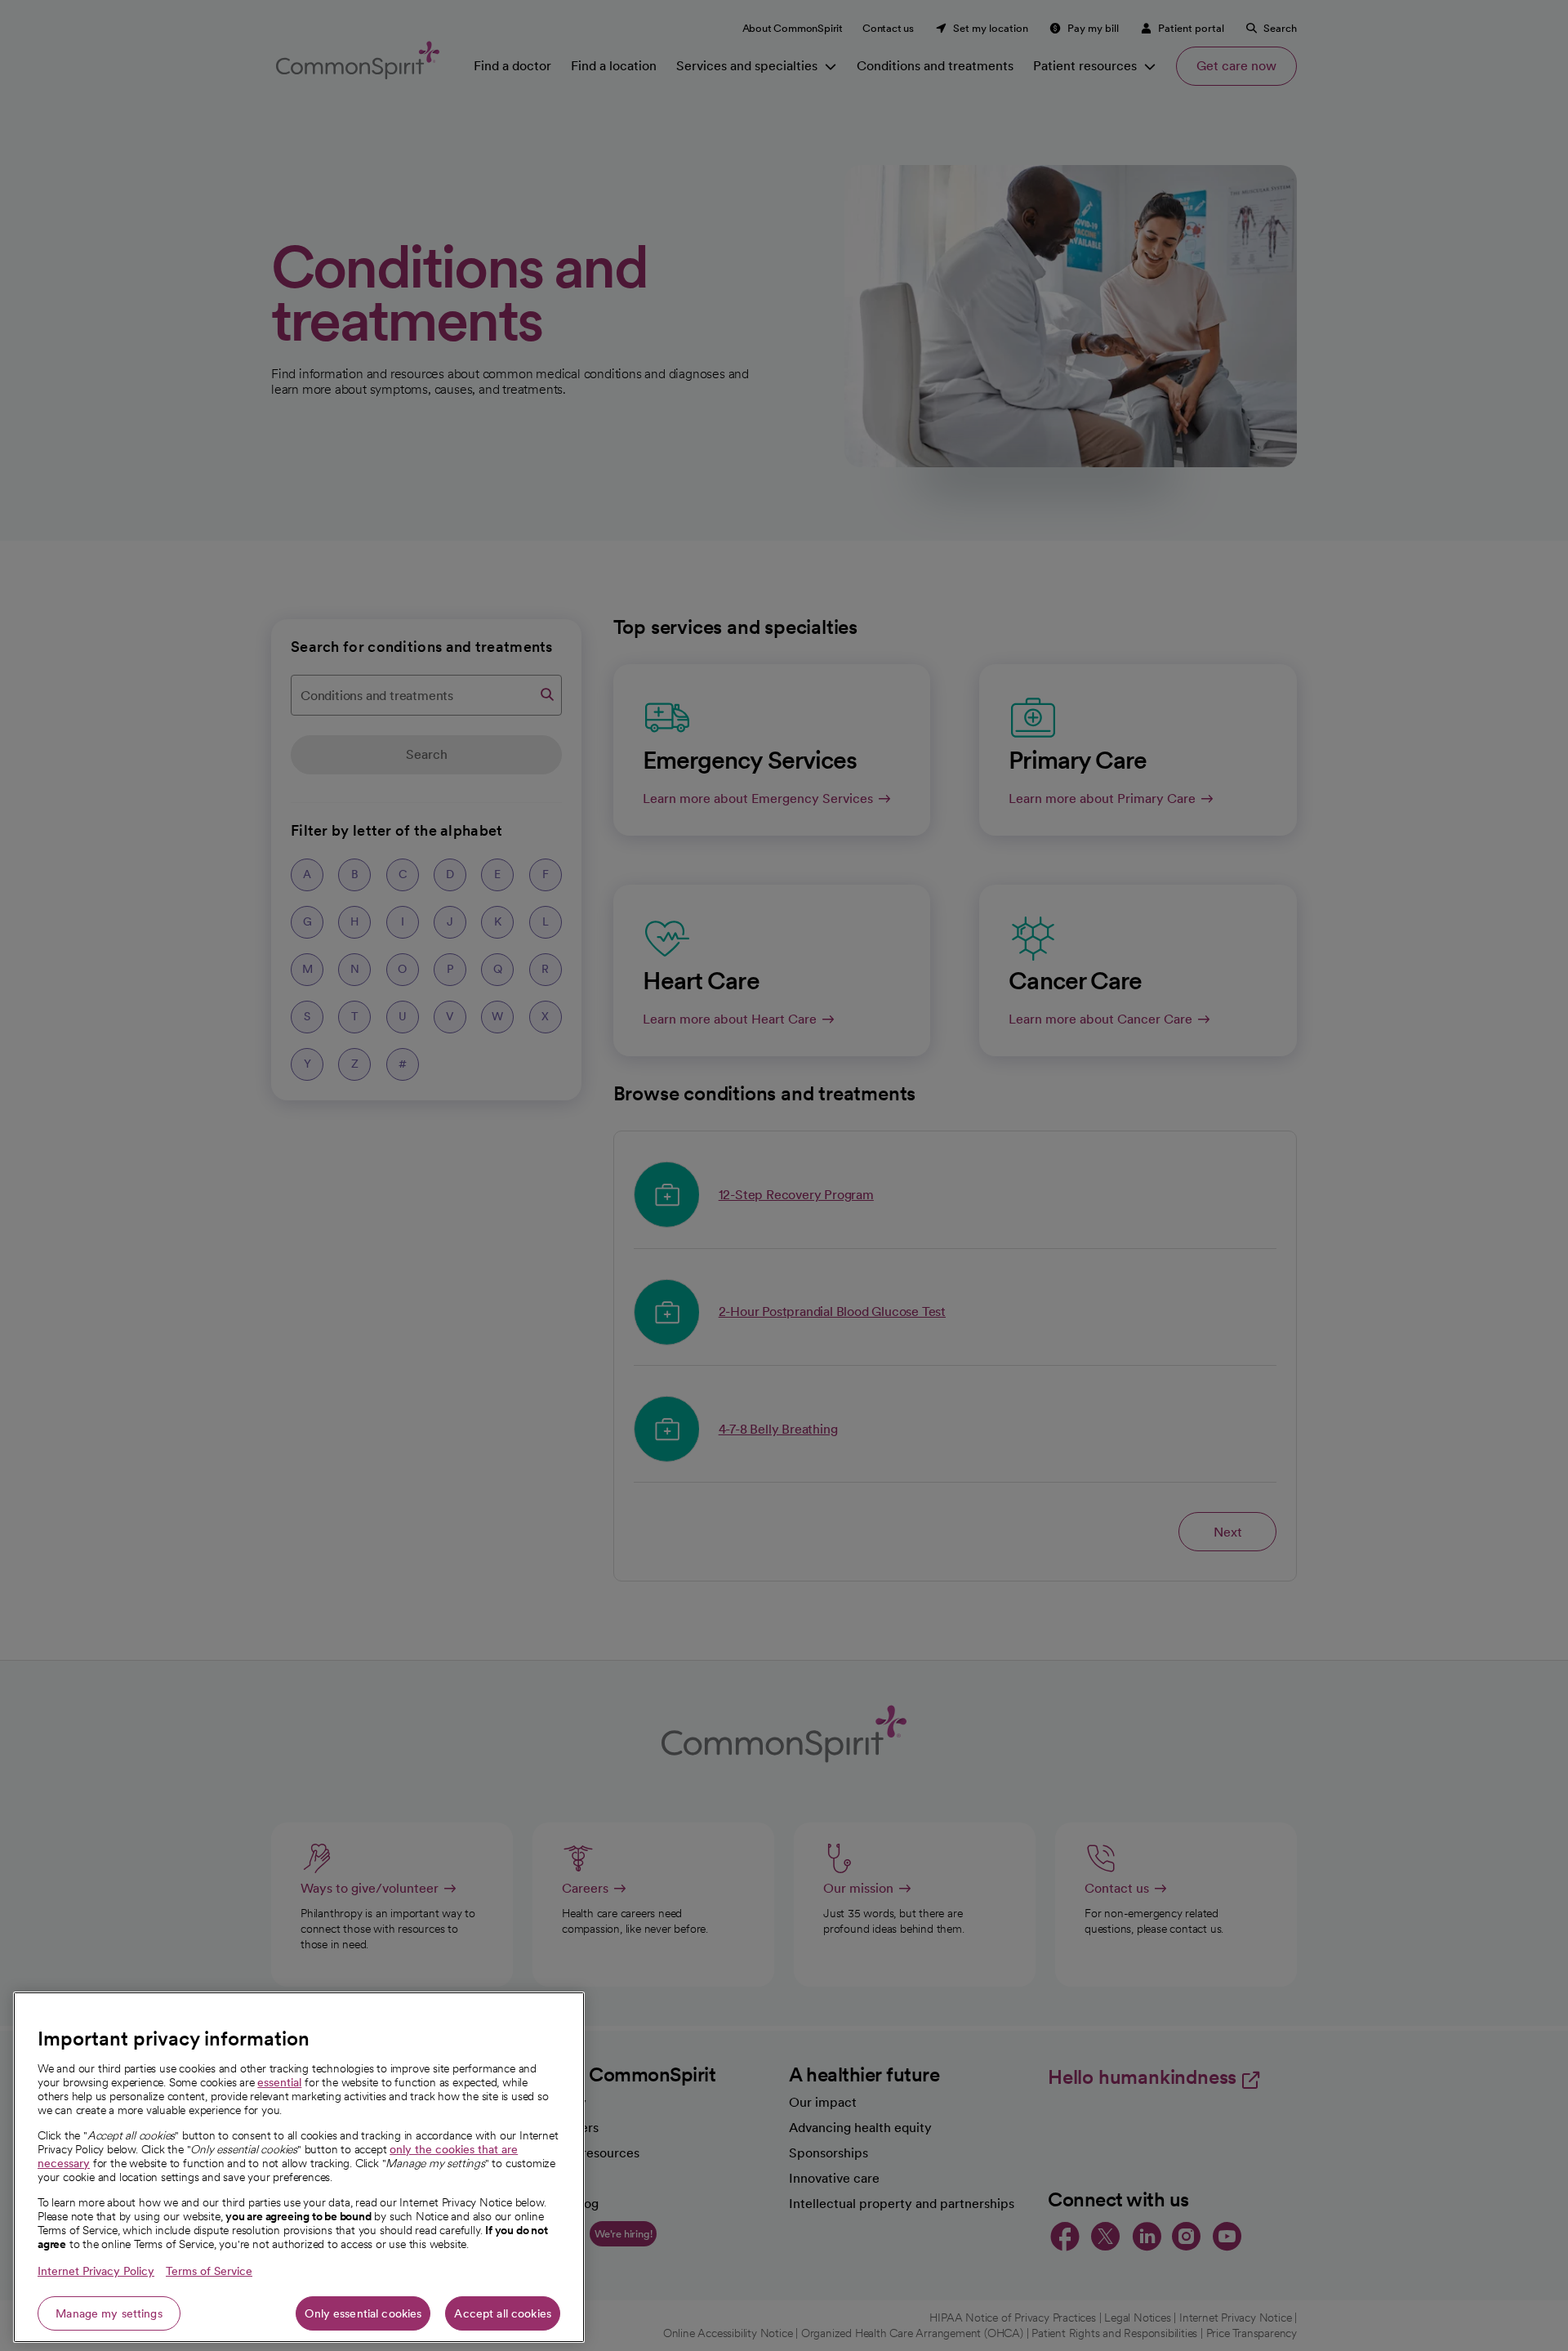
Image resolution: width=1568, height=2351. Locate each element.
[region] (299, 2167)
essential (279, 2082)
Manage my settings (109, 2313)
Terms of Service (209, 2271)
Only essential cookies (363, 2313)
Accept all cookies (503, 2313)
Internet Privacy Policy (96, 2271)
